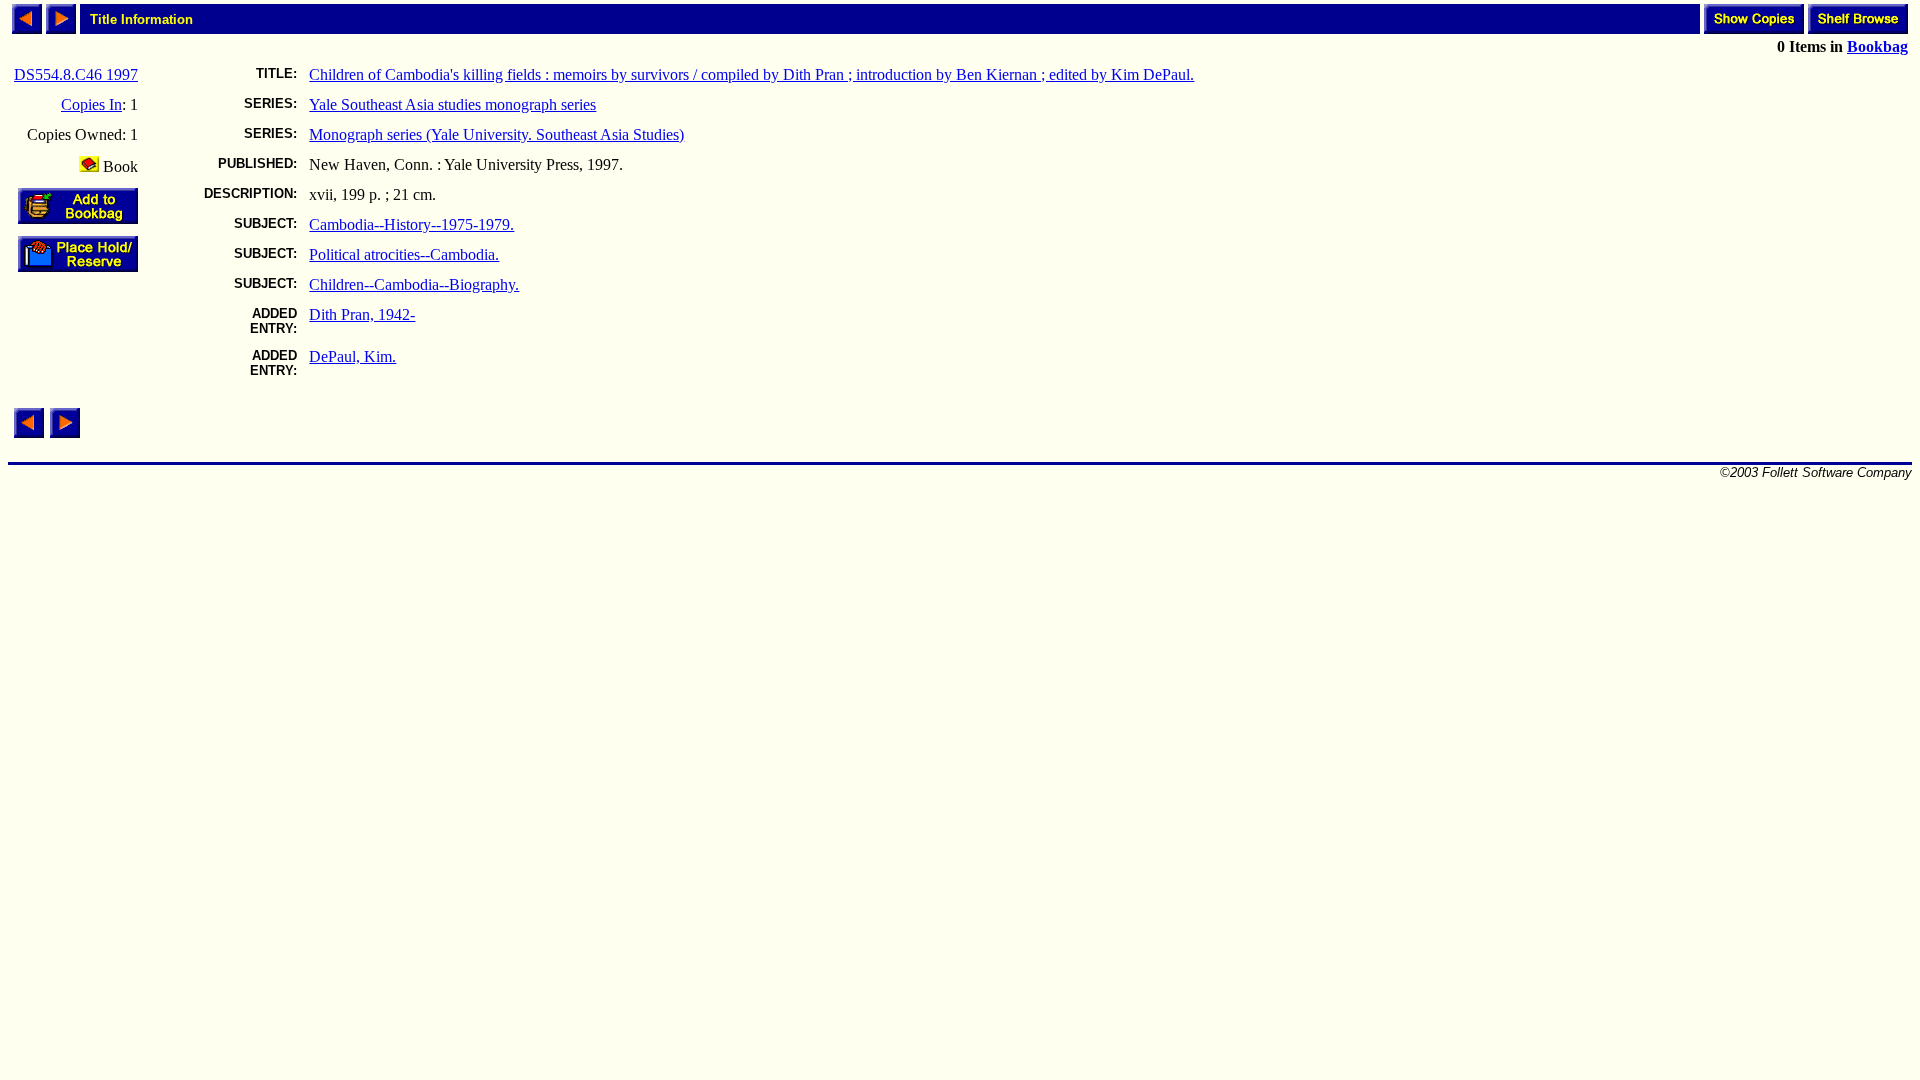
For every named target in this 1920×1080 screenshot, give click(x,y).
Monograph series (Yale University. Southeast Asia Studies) (496, 134)
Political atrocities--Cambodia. (404, 254)
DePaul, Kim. (352, 356)
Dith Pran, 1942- (362, 314)
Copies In (91, 104)
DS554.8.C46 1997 (76, 74)
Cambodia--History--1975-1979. (411, 224)
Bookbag (1877, 46)
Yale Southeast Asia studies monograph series (452, 104)
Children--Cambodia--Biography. (414, 284)
